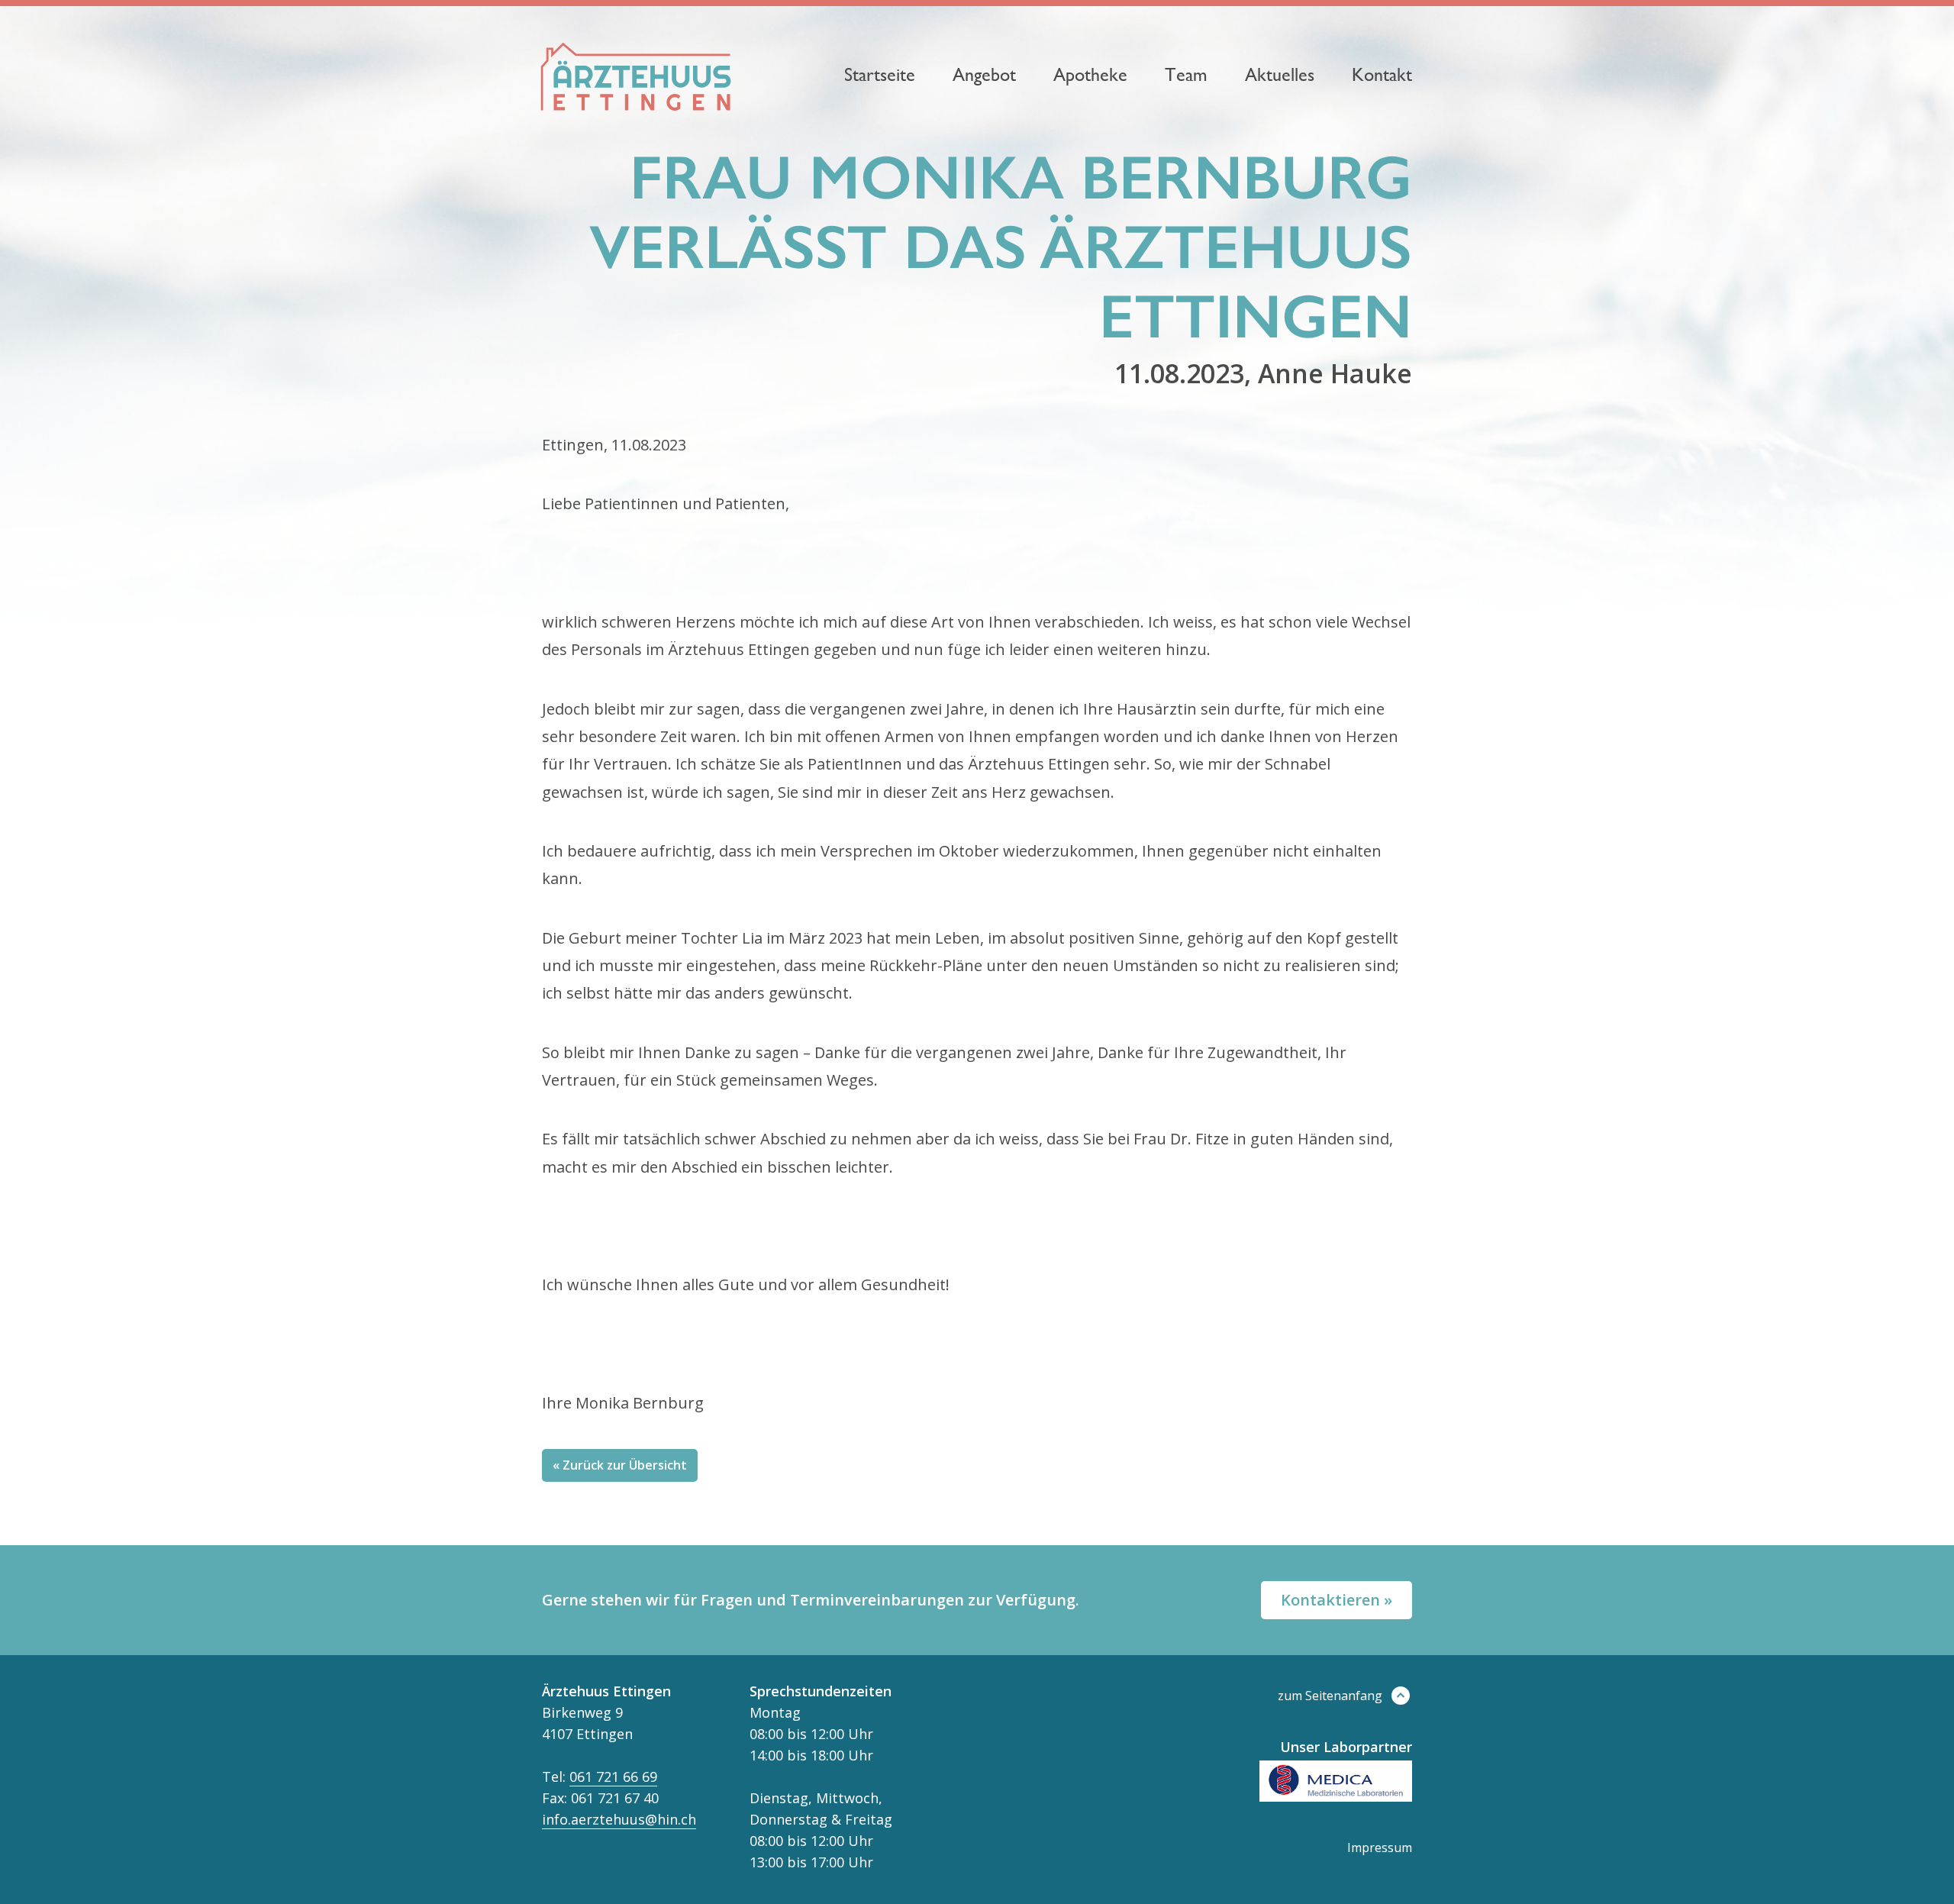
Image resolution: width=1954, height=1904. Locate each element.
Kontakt (1382, 75)
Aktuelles (1280, 75)
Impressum (1380, 1848)
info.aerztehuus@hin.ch (619, 1819)
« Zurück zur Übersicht (620, 1465)
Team (1186, 75)
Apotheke (1090, 75)
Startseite (880, 75)
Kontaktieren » (1337, 1600)
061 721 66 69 (613, 1777)
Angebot (984, 75)
